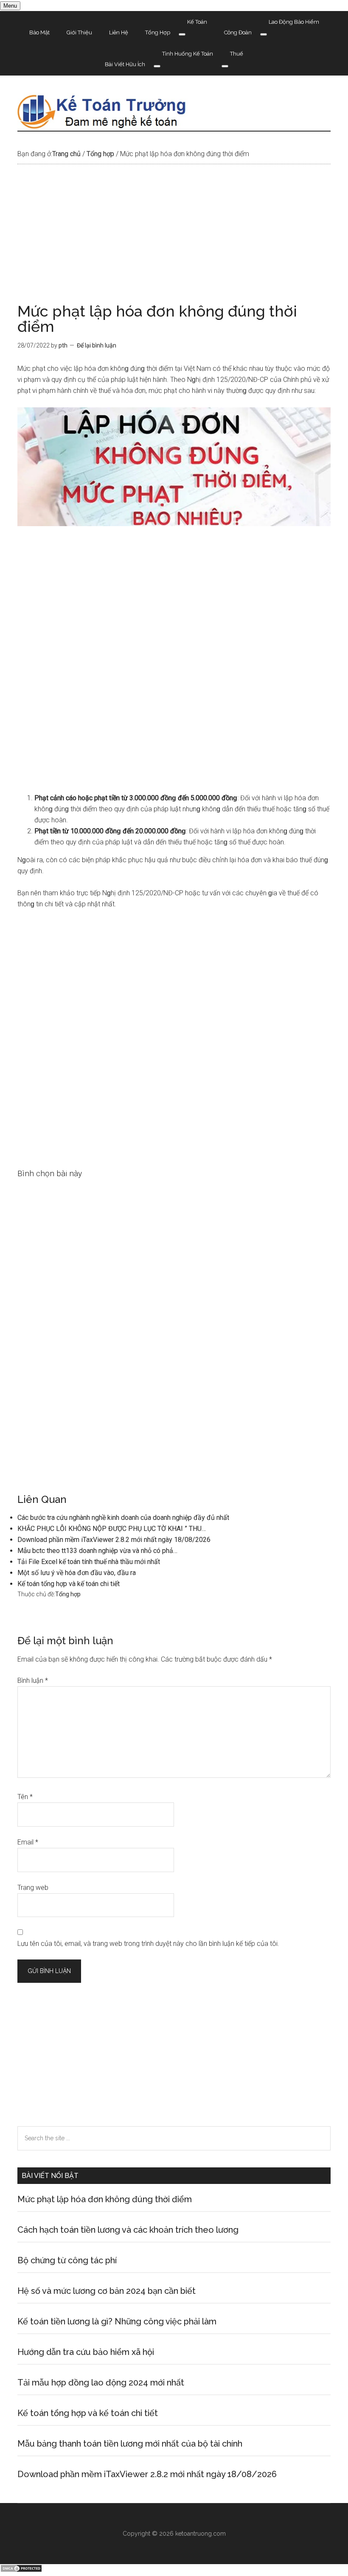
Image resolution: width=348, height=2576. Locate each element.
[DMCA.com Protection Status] (21, 2570)
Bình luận (33, 1680)
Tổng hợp (68, 1594)
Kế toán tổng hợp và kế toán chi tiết (69, 1584)
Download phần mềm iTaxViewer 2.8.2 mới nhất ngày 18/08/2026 (114, 1540)
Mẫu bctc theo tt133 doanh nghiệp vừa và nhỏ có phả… (97, 1551)
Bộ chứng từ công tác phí (67, 2260)
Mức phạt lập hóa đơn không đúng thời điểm (105, 2199)
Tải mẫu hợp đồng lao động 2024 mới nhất (101, 2383)
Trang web (33, 1888)
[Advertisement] (174, 241)
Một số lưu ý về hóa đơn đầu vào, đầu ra (77, 1573)
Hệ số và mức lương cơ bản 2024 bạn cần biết (107, 2291)
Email (28, 1842)
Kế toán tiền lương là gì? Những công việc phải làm (117, 2321)
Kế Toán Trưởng (174, 112)
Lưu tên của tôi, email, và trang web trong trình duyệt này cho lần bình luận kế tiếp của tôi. (148, 1944)
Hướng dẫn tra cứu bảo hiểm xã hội (86, 2352)
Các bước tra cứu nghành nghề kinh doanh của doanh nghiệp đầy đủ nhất (123, 1518)
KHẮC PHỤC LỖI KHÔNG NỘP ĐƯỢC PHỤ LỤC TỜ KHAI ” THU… (112, 1529)
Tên (25, 1797)
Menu (10, 6)
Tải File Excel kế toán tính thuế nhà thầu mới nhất (89, 1562)
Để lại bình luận (97, 345)
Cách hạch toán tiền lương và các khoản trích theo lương (128, 2230)
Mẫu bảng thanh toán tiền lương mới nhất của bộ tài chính (130, 2444)
